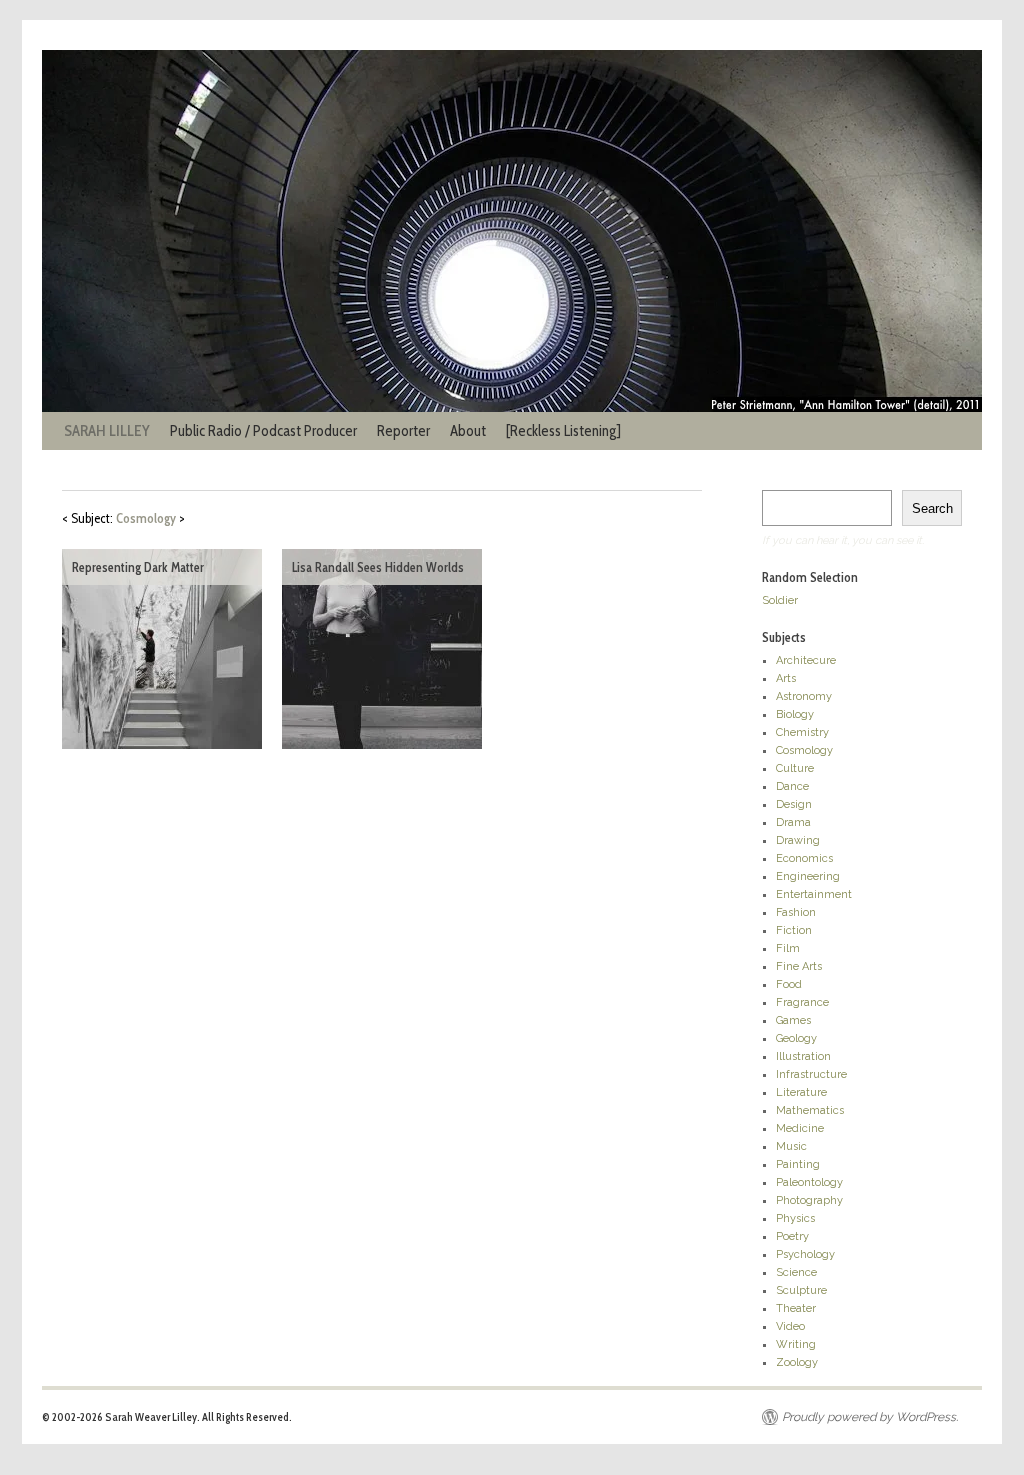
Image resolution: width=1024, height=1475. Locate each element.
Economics (804, 858)
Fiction (794, 930)
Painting (798, 1164)
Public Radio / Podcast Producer (263, 431)
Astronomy (804, 696)
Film (788, 948)
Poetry (792, 1236)
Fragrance (802, 1002)
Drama (793, 822)
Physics (795, 1218)
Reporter (403, 431)
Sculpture (801, 1290)
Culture (795, 768)
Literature (801, 1092)
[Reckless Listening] (563, 431)
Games (793, 1020)
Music (791, 1146)
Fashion (796, 912)
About (468, 431)
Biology (795, 714)
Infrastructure (811, 1074)
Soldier (780, 600)
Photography (809, 1200)
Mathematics (810, 1110)
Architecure (806, 660)
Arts (786, 678)
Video (790, 1326)
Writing (796, 1344)
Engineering (808, 876)
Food (789, 984)
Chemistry (802, 732)
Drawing (798, 840)
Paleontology (809, 1182)
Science (796, 1272)
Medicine (800, 1128)
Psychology (805, 1254)
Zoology (797, 1362)
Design (794, 804)
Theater (796, 1308)
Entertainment (814, 894)
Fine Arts (799, 966)
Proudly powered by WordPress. (870, 1417)
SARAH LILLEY (107, 431)
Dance (792, 786)
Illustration (803, 1056)
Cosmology (804, 750)
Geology (796, 1038)
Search (932, 508)
